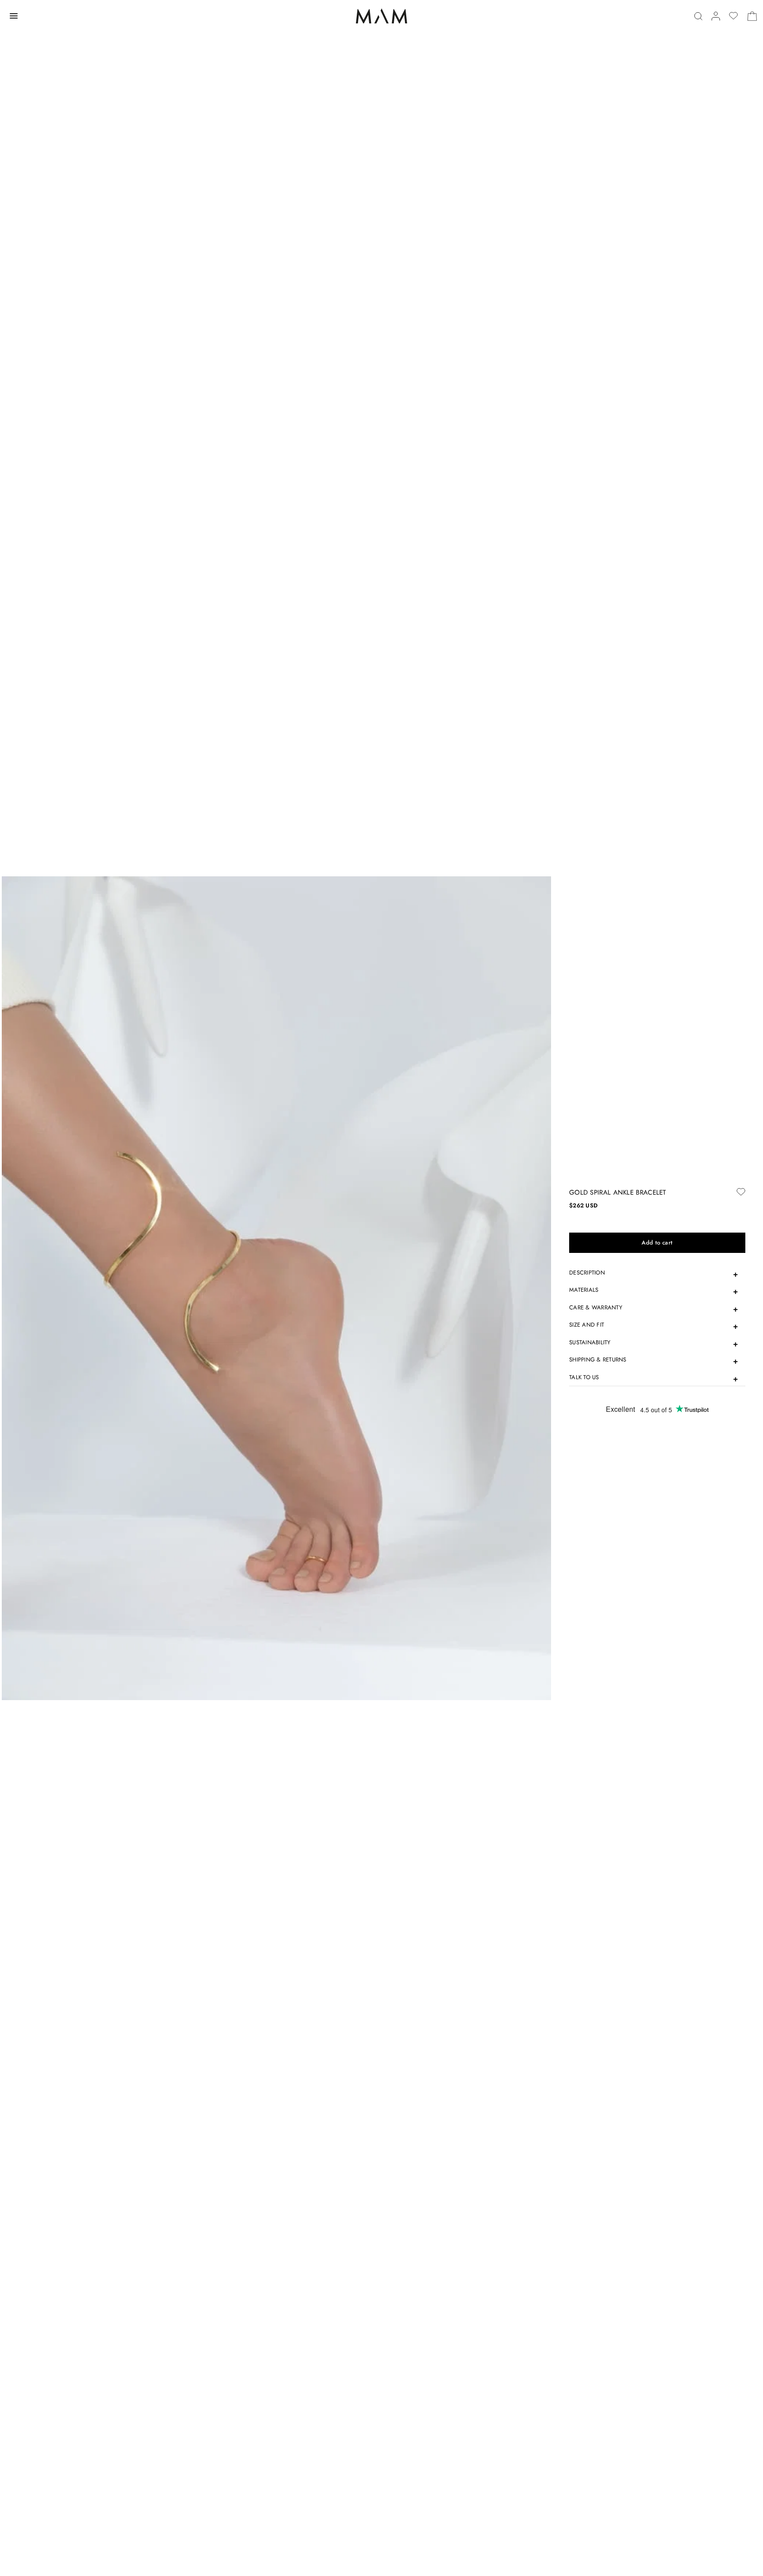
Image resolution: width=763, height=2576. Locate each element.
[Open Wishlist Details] (733, 16)
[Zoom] (276, 1288)
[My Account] (716, 16)
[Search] (698, 16)
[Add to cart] (657, 1243)
